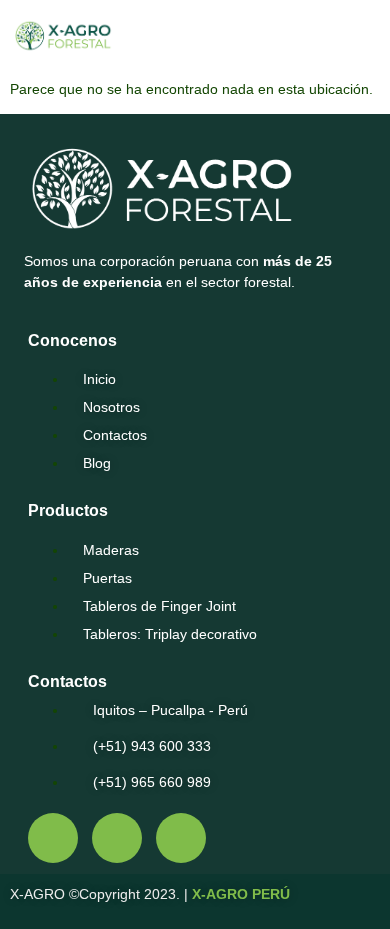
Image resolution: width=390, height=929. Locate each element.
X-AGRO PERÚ (241, 894)
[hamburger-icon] (341, 39)
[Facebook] (53, 838)
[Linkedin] (181, 838)
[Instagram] (117, 838)
